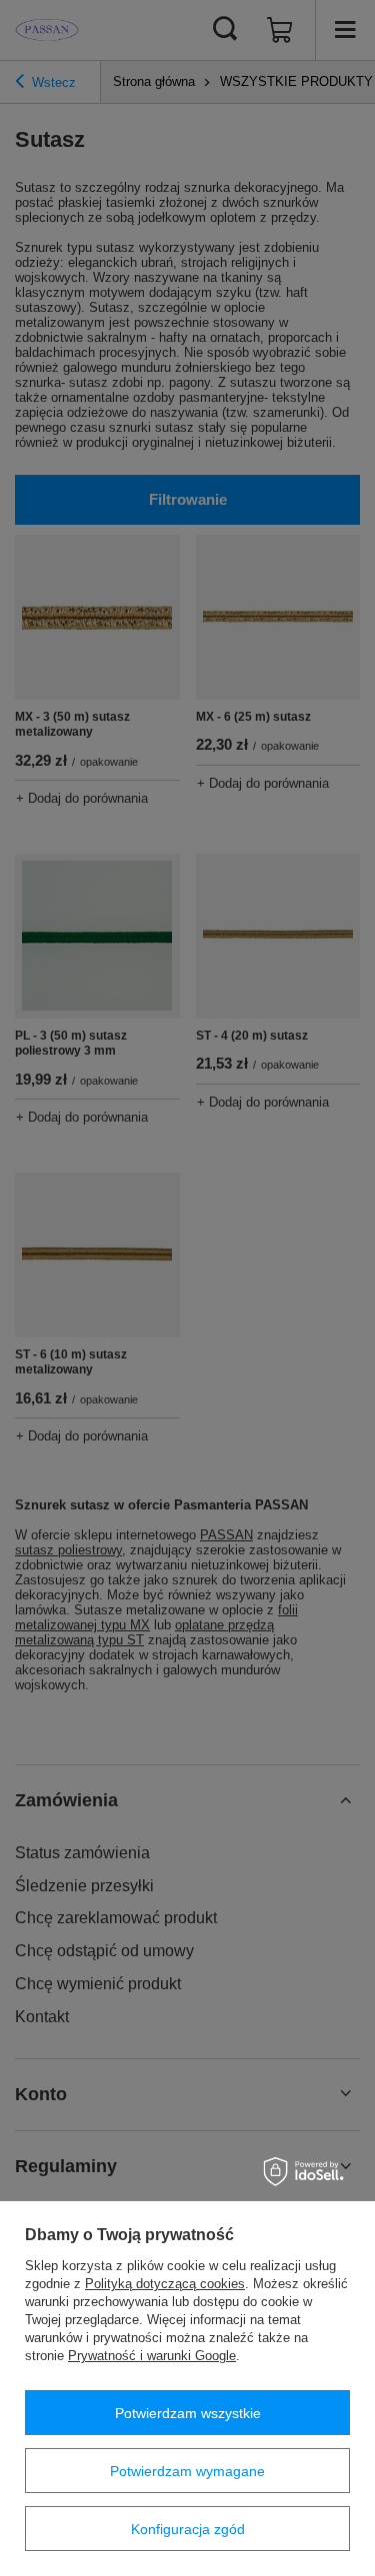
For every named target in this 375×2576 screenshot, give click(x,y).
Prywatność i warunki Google (152, 2356)
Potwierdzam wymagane (187, 2471)
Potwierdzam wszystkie (188, 2413)
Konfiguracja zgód (188, 2529)
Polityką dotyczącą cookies (165, 2284)
